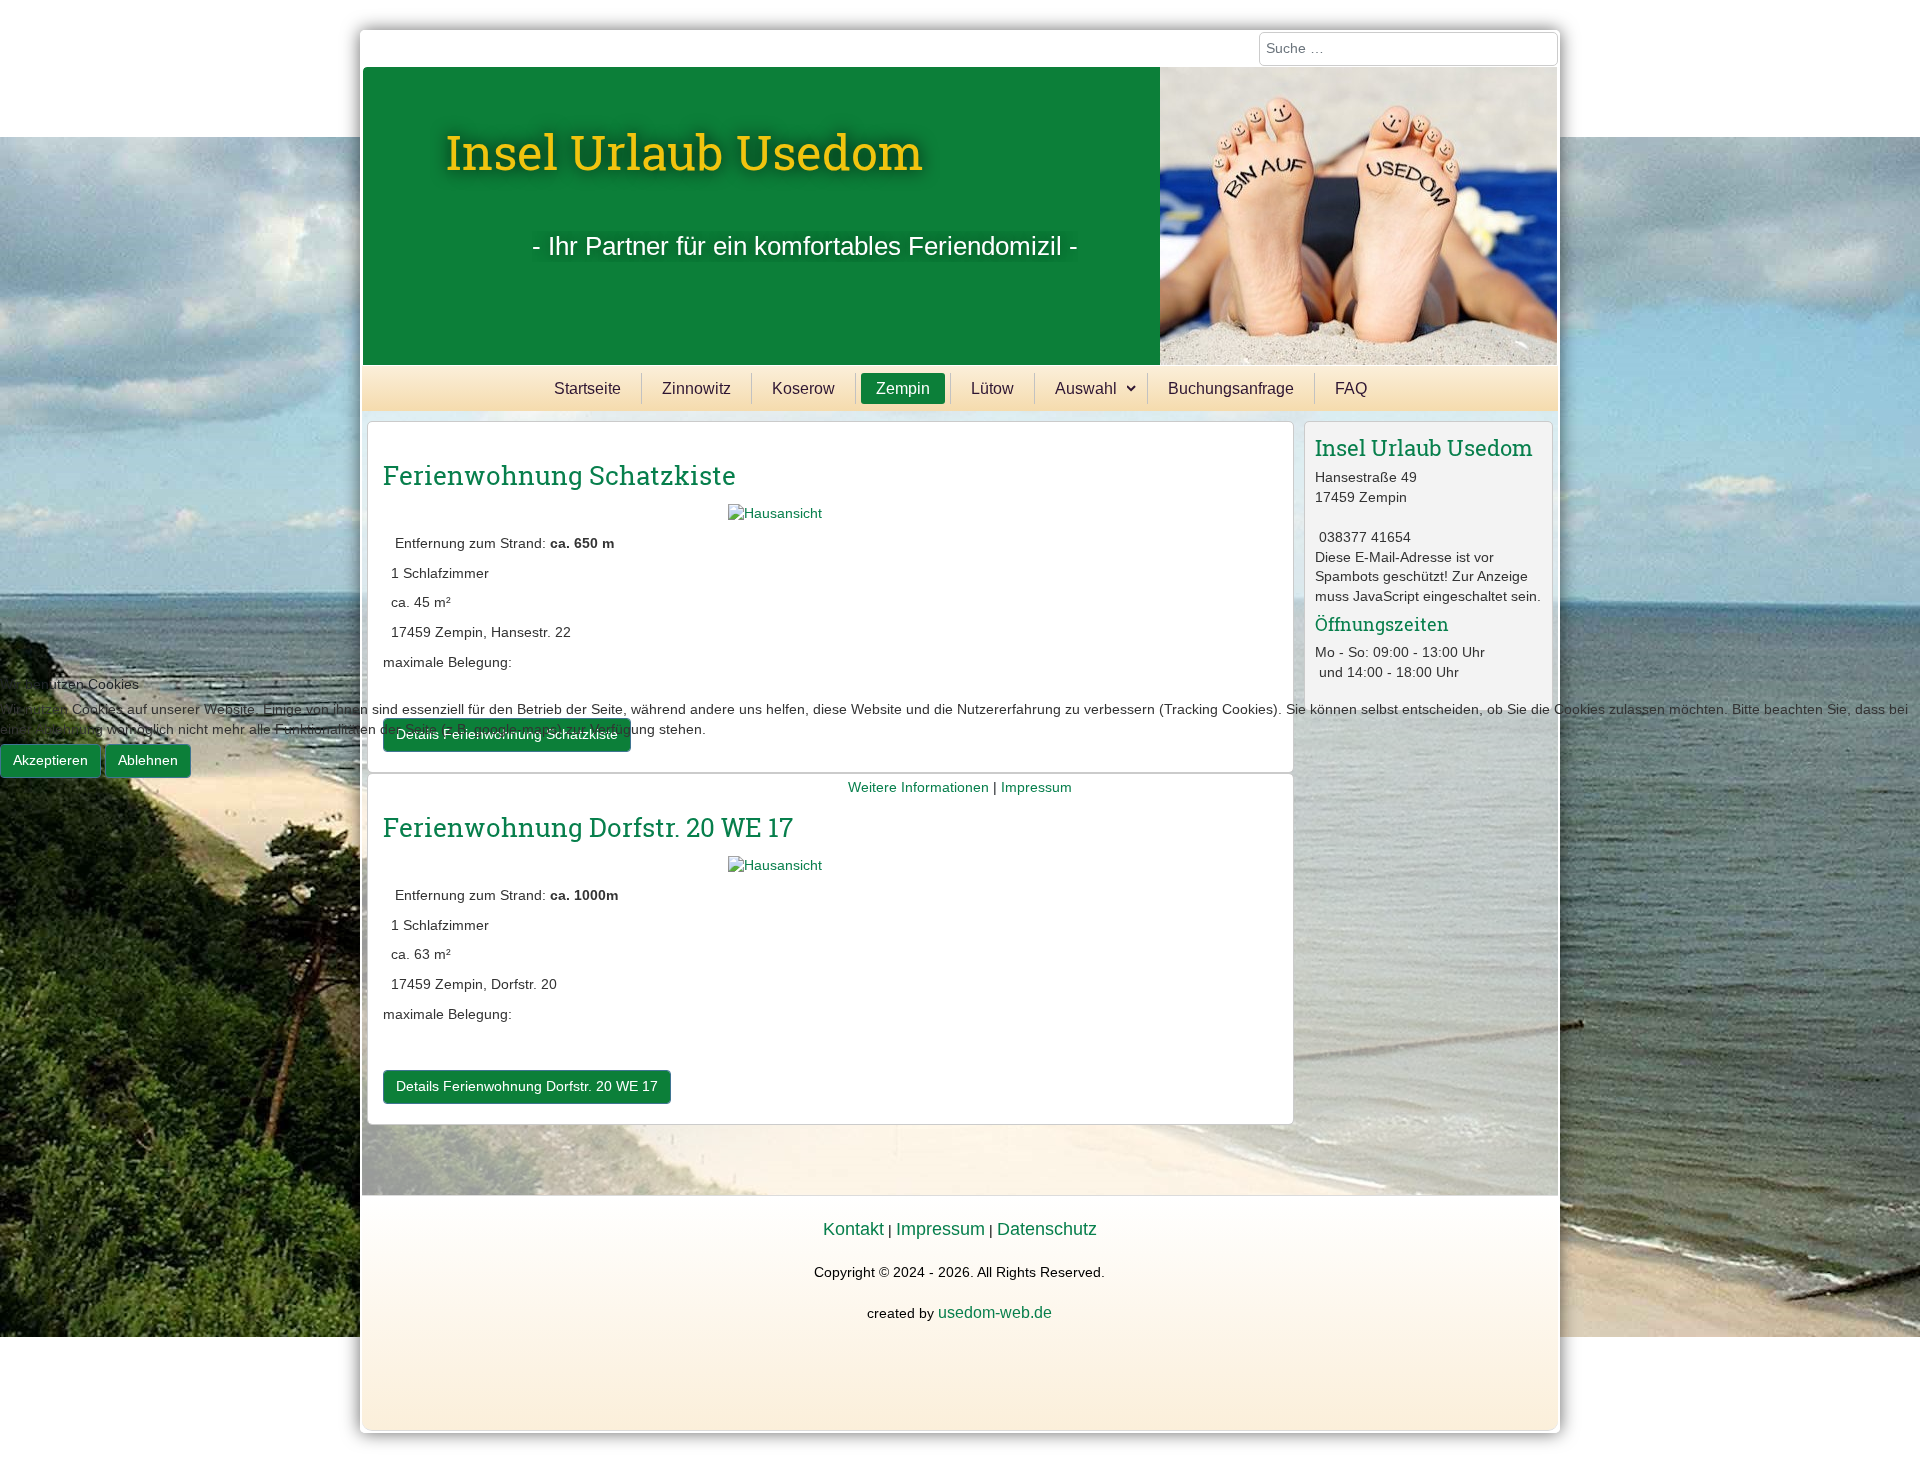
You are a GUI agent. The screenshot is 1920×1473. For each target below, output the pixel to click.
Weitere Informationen (918, 787)
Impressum (1036, 787)
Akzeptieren (50, 760)
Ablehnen (148, 760)
